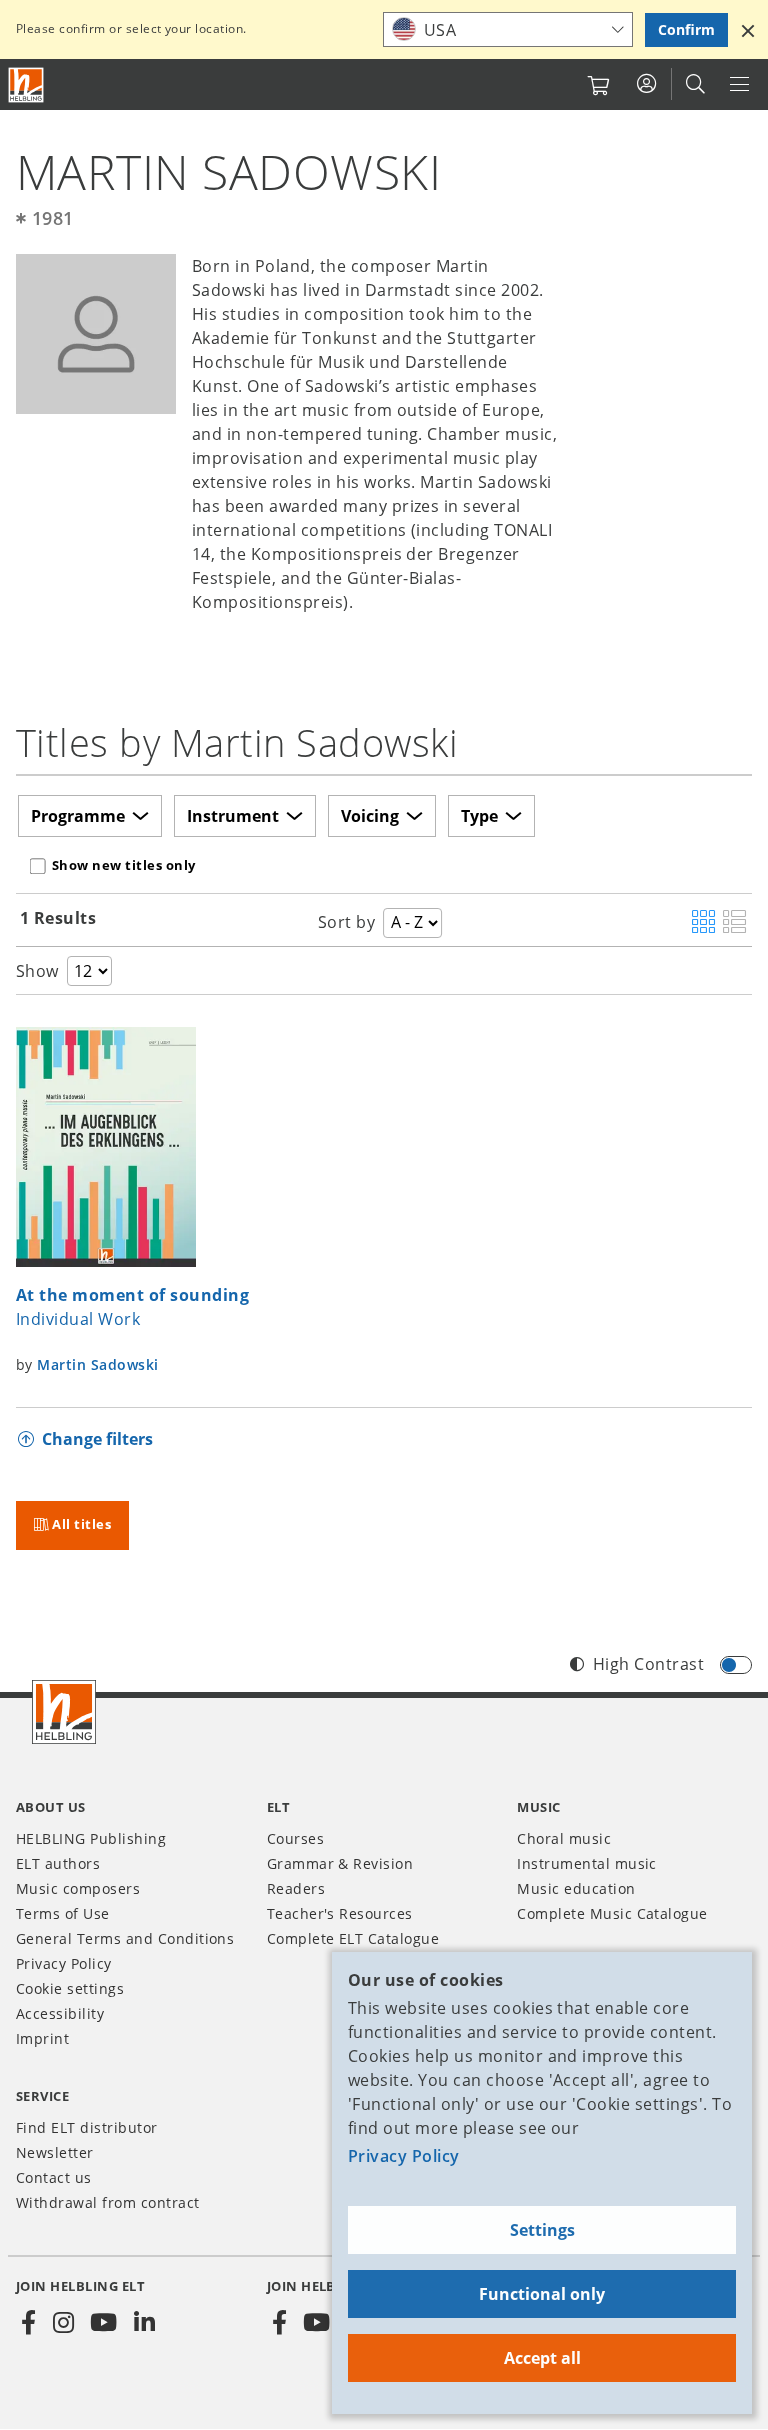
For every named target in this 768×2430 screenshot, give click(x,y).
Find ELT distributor (87, 2127)
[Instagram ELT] (63, 2323)
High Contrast (648, 1664)
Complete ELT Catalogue (353, 1938)
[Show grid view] (703, 923)
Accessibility (60, 2013)
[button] (748, 30)
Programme (78, 816)
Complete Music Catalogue (612, 1913)
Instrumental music (587, 1863)
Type (479, 816)
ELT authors (58, 1863)
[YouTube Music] (317, 2323)
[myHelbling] (646, 84)
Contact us (54, 2177)
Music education (576, 1888)
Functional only (542, 2294)
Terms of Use (63, 1913)
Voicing (370, 816)
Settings (542, 2230)
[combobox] (508, 29)
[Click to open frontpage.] (26, 85)
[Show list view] (734, 923)
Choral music (564, 1838)
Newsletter (55, 2152)
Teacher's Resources (340, 1913)
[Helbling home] (64, 1712)
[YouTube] (104, 2323)
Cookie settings (70, 1988)
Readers (296, 1888)
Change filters (97, 1439)
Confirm (686, 29)
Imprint (42, 2038)
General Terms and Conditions (125, 1938)
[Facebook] (29, 2323)
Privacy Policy (404, 2156)
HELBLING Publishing (91, 1838)
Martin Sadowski (97, 1364)
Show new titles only (124, 865)
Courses (295, 1838)
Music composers (78, 1888)
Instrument (233, 816)
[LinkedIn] (144, 2323)
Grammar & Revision (340, 1863)
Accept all (542, 2358)
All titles (81, 1524)
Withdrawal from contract (108, 2202)
